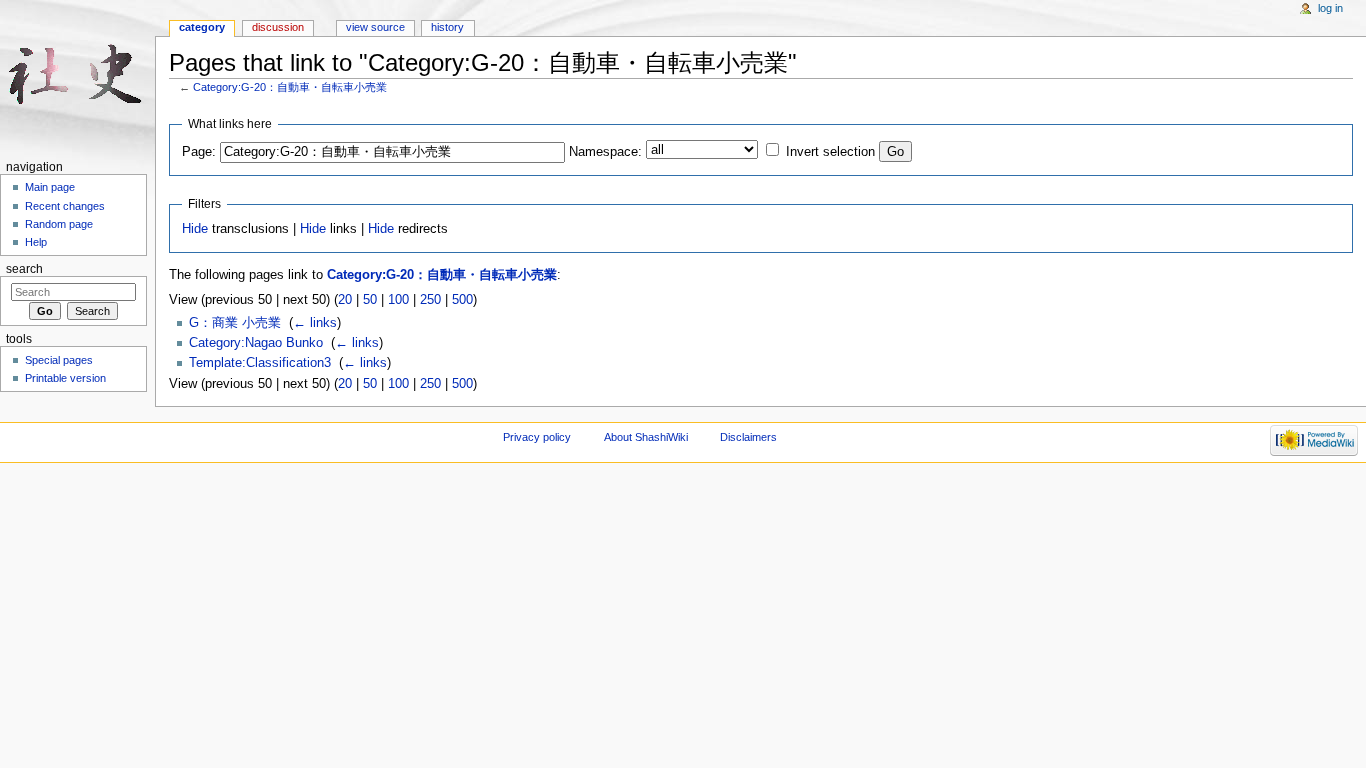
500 (462, 300)
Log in (1330, 8)
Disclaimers (748, 437)
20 (345, 300)
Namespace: (605, 152)
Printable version (65, 378)
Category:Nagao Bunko (256, 343)
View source (375, 27)
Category (202, 27)
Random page (59, 224)
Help (36, 242)
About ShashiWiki (646, 437)
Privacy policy (537, 437)
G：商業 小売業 (235, 323)
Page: (199, 152)
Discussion (278, 27)
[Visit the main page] (77, 77)
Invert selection (830, 152)
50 (370, 300)
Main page (50, 187)
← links (315, 323)
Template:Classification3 (260, 363)
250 (430, 300)
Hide (195, 229)
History (447, 27)
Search (24, 269)
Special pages (59, 360)
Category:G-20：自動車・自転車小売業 (290, 87)
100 (398, 300)
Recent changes (65, 206)
